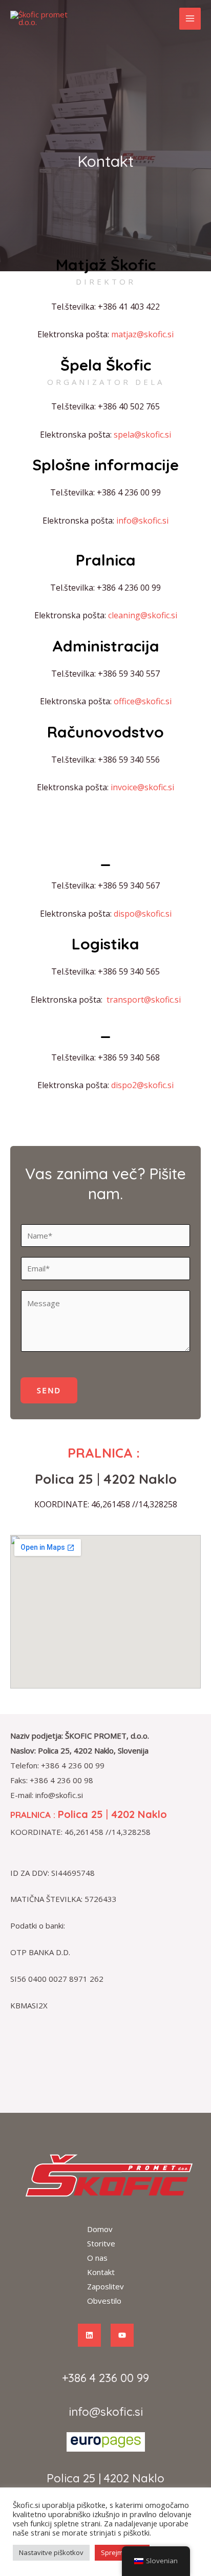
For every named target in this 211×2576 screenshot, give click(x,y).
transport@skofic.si (144, 1000)
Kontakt (101, 2272)
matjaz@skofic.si (142, 334)
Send (49, 1390)
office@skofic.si (143, 701)
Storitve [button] (101, 2243)
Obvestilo (104, 2301)
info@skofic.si (142, 521)
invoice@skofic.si (142, 787)
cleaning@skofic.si (143, 615)
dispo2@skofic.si (142, 1085)
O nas (97, 2258)
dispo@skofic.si (143, 914)
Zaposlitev (105, 2286)
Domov (100, 2229)
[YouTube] (122, 2335)
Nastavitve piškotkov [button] (51, 2552)
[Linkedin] (89, 2335)
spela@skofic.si (142, 435)
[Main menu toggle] (190, 19)
